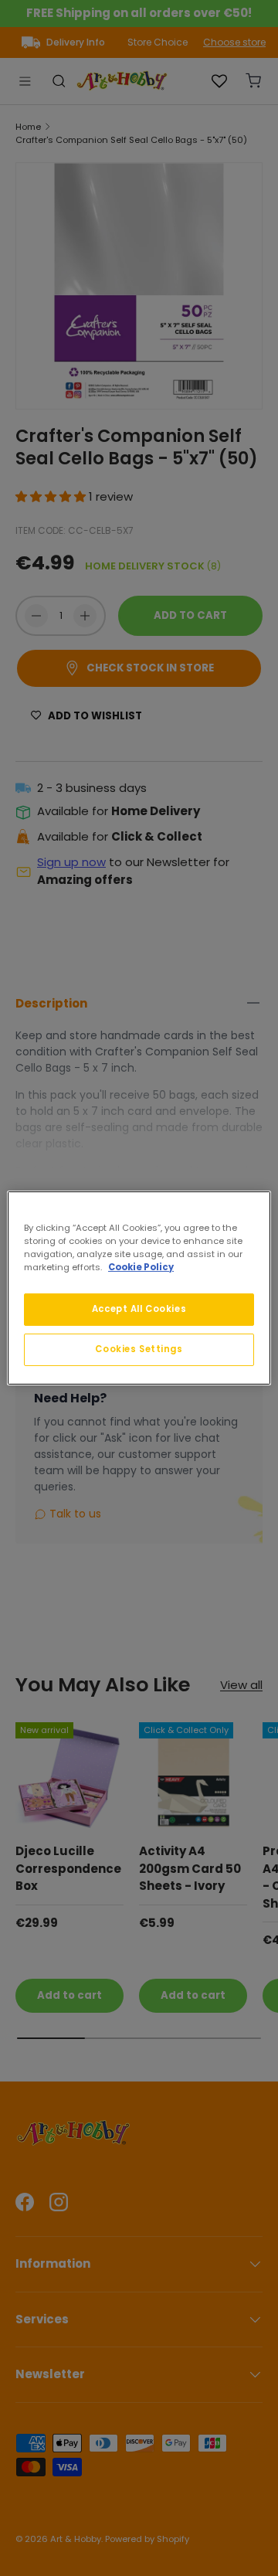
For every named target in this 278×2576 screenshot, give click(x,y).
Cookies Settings (139, 1349)
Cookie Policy (141, 1267)
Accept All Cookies (139, 1309)
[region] (139, 1288)
